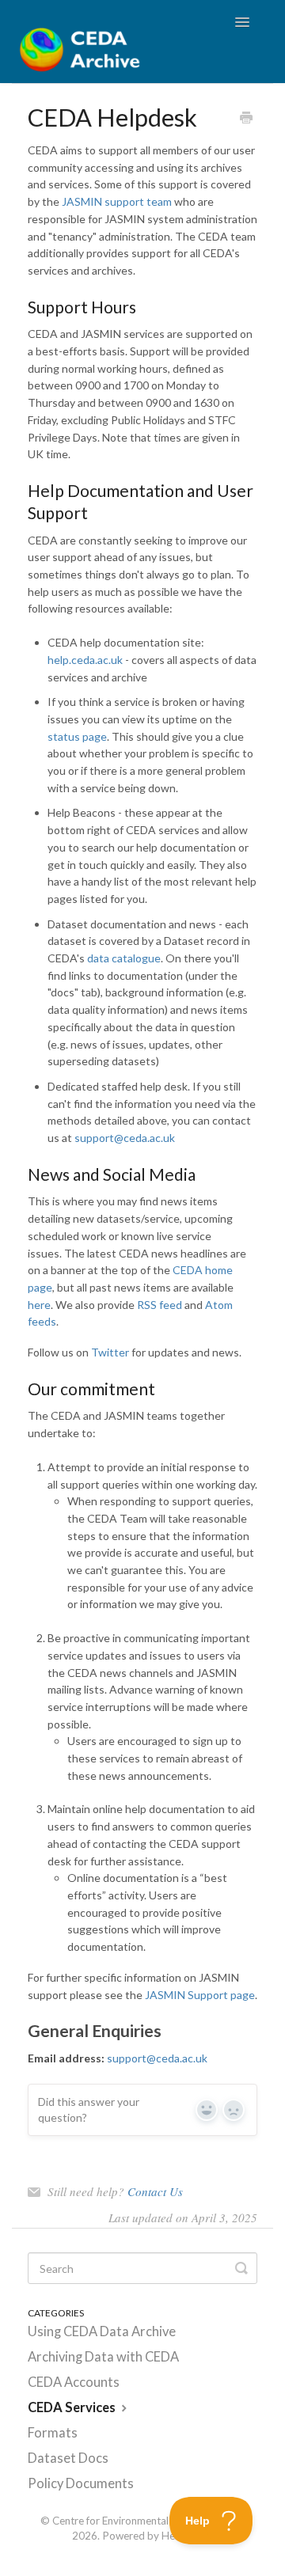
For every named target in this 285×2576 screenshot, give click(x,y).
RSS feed (160, 1305)
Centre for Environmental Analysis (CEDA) (149, 2521)
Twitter (110, 1352)
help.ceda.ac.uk (85, 660)
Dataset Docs (68, 2458)
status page (77, 736)
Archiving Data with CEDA (103, 2357)
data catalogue (124, 958)
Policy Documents (81, 2483)
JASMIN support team (117, 201)
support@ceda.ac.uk (125, 1138)
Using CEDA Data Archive (102, 2331)
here (39, 1305)
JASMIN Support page (200, 1995)
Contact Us (155, 2191)
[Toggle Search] (241, 2268)
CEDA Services (73, 2407)
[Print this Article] (246, 119)
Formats (53, 2433)
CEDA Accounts (74, 2382)
